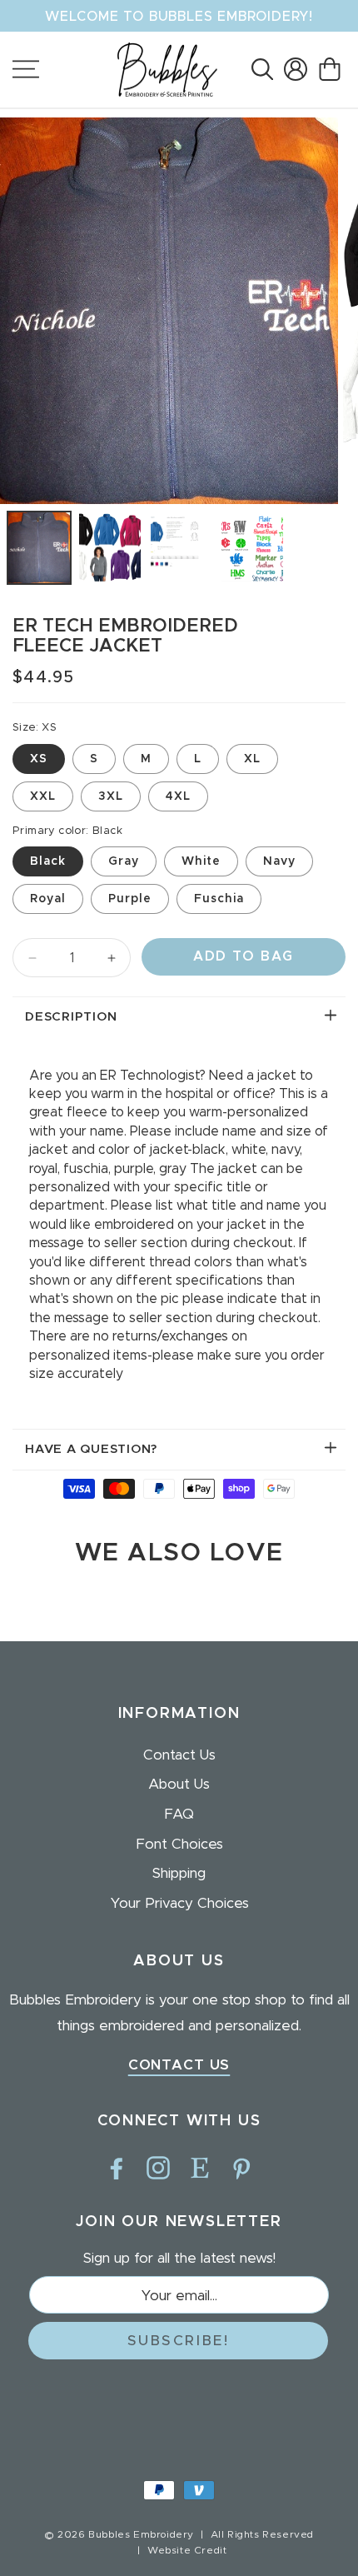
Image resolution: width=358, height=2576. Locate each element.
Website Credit (187, 2550)
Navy (279, 861)
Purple (130, 899)
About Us (179, 1784)
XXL (43, 796)
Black (48, 861)
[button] (262, 69)
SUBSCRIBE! (179, 2341)
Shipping (179, 1873)
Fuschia (219, 899)
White (201, 861)
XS (39, 759)
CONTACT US (179, 2065)
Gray (124, 861)
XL (252, 759)
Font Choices (179, 1844)
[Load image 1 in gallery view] (39, 548)
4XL (178, 796)
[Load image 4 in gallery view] (252, 548)
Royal (48, 899)
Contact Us (179, 1755)
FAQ (179, 1814)
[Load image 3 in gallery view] (181, 548)
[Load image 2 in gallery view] (110, 548)
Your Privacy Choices (179, 1903)
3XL (111, 796)
